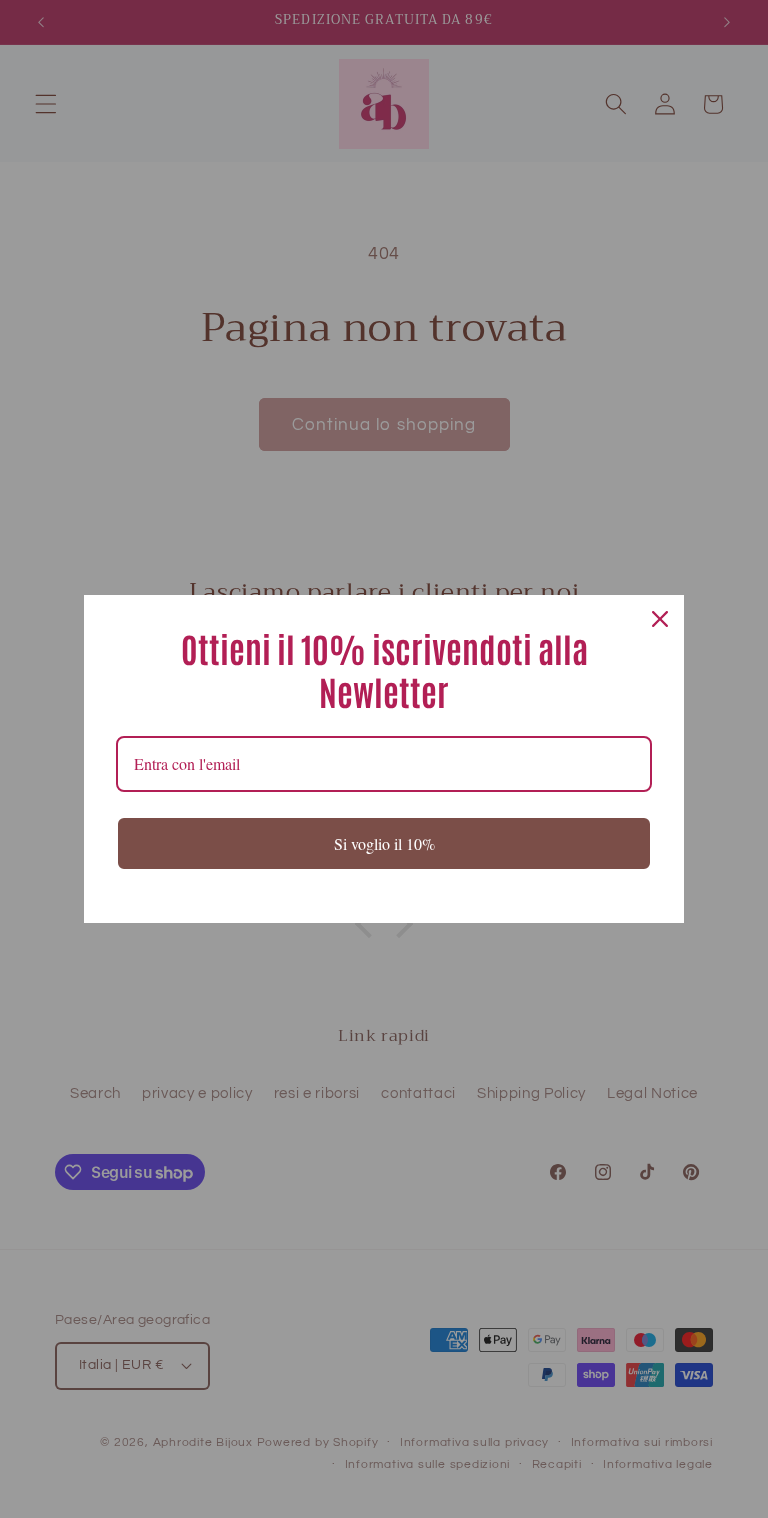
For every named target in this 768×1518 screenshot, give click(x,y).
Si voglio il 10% (384, 843)
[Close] (660, 619)
